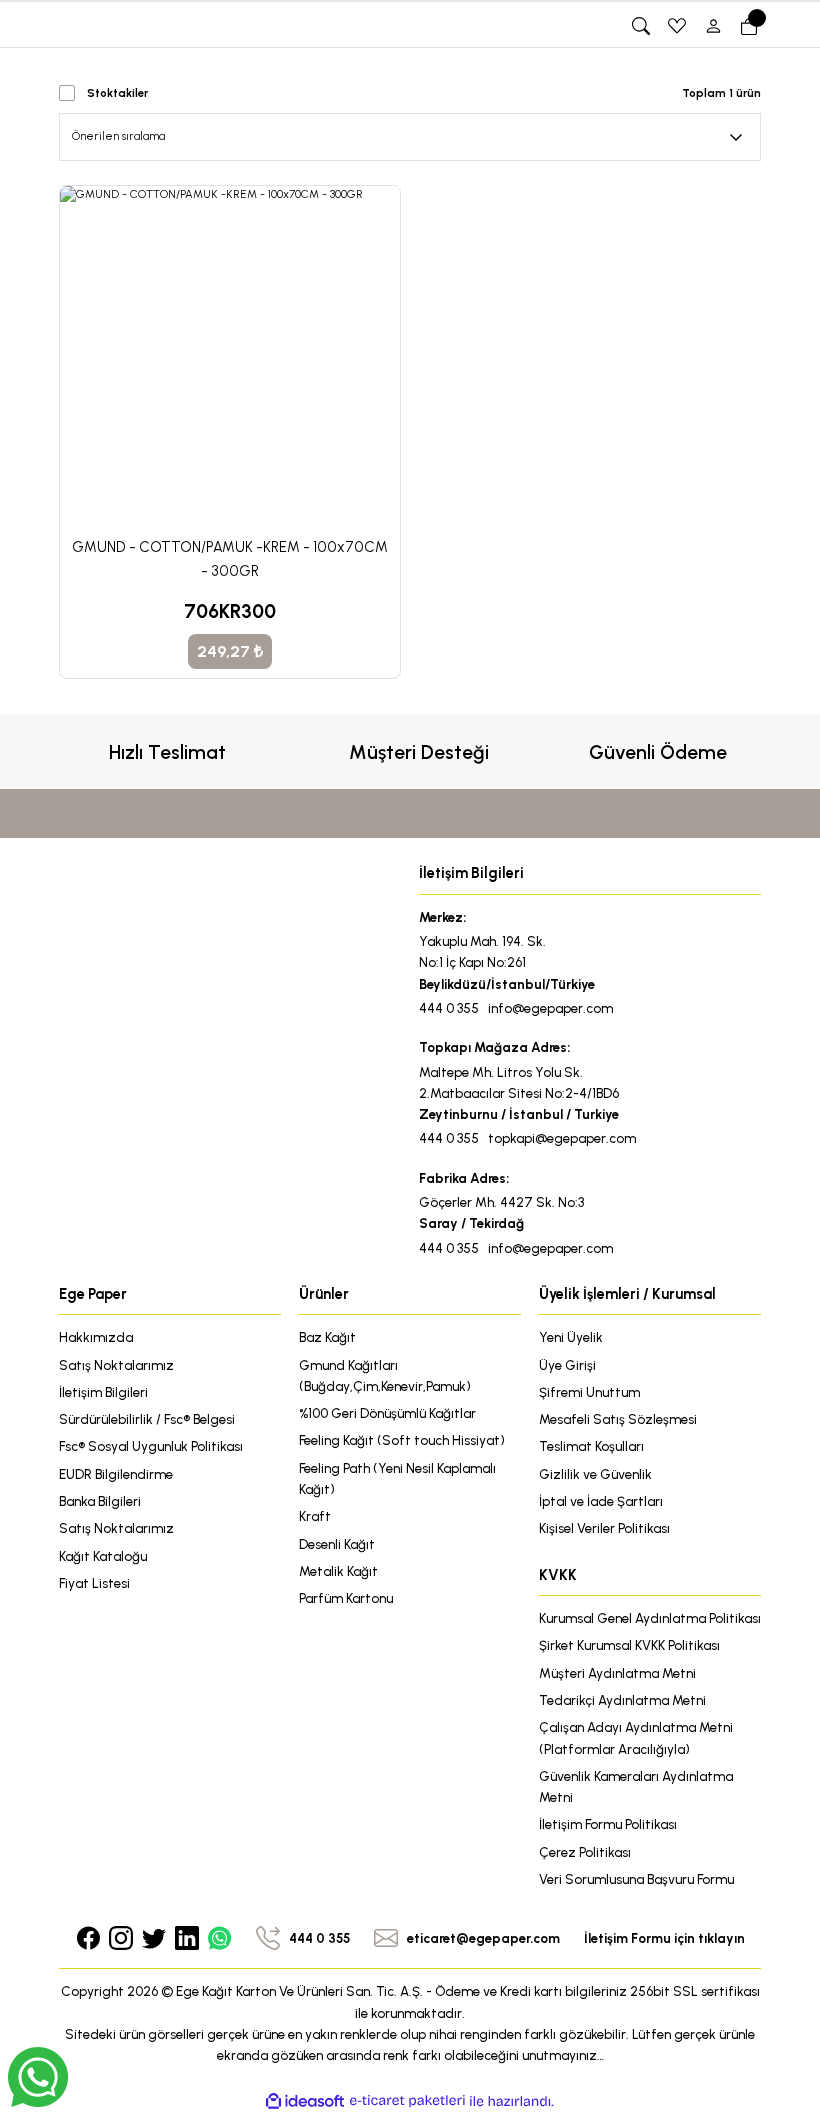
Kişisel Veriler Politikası (604, 1528)
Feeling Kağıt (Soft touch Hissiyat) (402, 1440)
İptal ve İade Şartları (601, 1501)
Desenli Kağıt (337, 1544)
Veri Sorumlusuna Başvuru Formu (636, 1879)
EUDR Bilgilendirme (116, 1474)
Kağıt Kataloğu (103, 1556)
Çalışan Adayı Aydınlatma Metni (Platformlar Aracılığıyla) (636, 1737)
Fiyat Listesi (94, 1583)
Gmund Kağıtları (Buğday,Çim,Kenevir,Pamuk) (385, 1375)
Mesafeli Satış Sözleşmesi (618, 1419)
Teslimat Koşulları (591, 1446)
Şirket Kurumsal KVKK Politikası (629, 1645)
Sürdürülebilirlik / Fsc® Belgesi (147, 1419)
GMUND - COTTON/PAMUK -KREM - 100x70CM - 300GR (230, 559)
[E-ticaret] (407, 2101)
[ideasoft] (305, 2102)
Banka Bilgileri (100, 1501)
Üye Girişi (567, 1365)
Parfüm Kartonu (346, 1598)
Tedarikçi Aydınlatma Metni (622, 1700)
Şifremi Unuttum (589, 1392)
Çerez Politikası (585, 1852)
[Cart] (749, 26)
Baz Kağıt (327, 1337)
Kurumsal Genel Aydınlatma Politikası (650, 1618)
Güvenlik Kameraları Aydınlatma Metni (636, 1786)
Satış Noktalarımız (116, 1365)
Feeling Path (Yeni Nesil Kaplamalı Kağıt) (397, 1478)
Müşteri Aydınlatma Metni (617, 1673)
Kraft (315, 1516)
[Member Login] (713, 26)
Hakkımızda (96, 1337)
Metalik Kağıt (338, 1571)
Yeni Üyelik (571, 1337)
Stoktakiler (117, 93)
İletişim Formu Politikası (608, 1824)
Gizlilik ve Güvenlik (595, 1474)
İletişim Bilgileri (103, 1392)
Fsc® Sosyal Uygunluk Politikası (151, 1446)
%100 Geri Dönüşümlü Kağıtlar (387, 1413)
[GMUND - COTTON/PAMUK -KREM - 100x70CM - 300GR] (230, 356)
